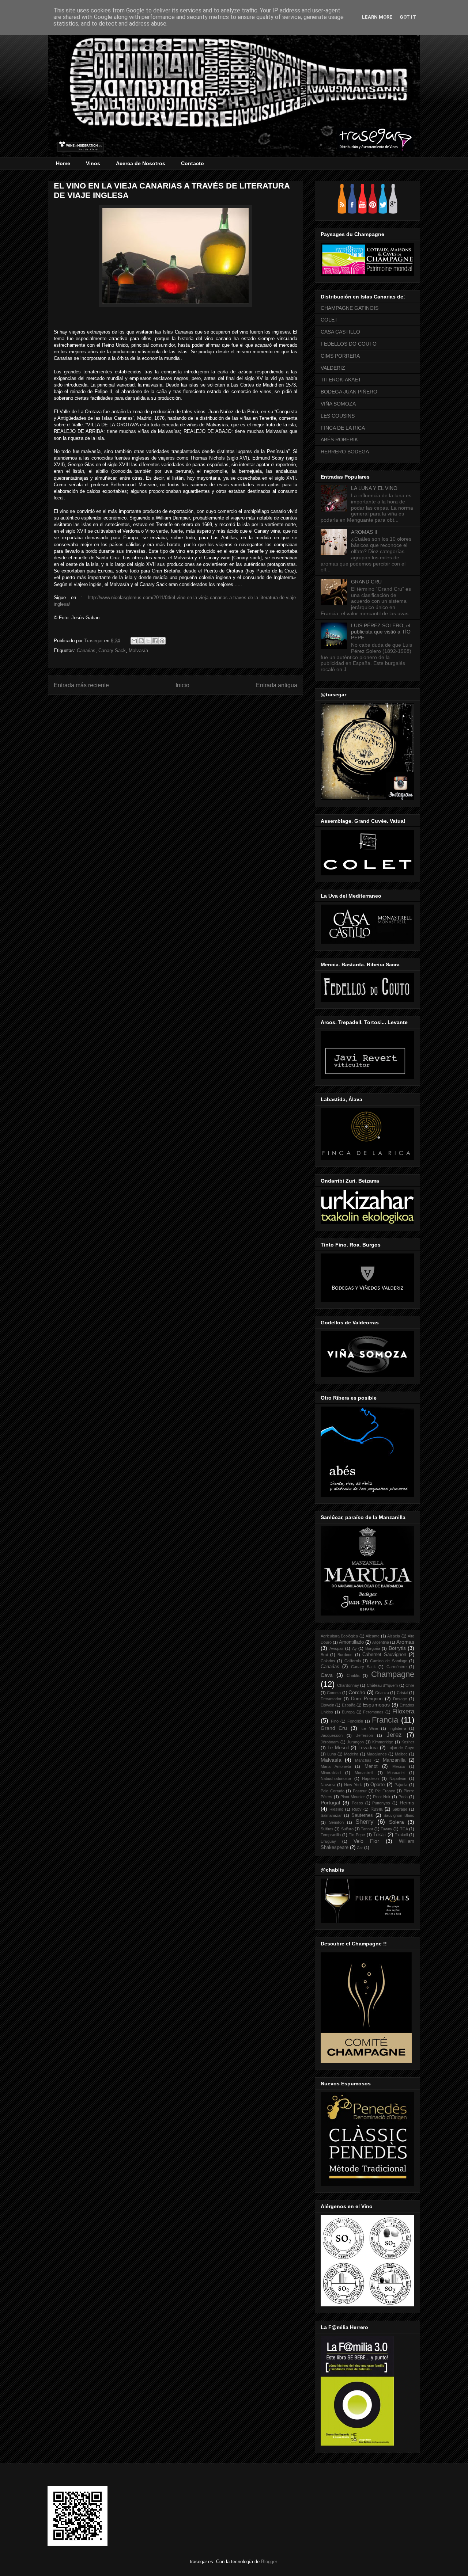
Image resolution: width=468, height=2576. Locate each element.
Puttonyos (381, 1803)
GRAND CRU (366, 582)
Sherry (365, 1822)
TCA (404, 1829)
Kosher (408, 1742)
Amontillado (351, 1642)
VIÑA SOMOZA (338, 404)
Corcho (357, 1692)
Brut (324, 1655)
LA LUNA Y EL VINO (374, 488)
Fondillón (355, 1721)
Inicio (182, 685)
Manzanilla (394, 1760)
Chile (410, 1685)
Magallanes (377, 1754)
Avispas (337, 1648)
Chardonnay (348, 1685)
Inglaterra (398, 1728)
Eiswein (327, 1705)
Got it (408, 17)
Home (63, 163)
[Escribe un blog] (141, 641)
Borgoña (373, 1648)
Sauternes (362, 1815)
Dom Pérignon (367, 1699)
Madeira (351, 1754)
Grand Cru (334, 1728)
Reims (407, 1803)
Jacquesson (332, 1735)
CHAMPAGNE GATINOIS (350, 308)
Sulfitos (327, 1829)
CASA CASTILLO (340, 332)
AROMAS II (364, 532)
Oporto (378, 1785)
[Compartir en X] (148, 641)
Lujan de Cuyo (401, 1748)
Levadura (368, 1748)
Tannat (367, 1829)
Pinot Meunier (353, 1797)
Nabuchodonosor (336, 1778)
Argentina (381, 1642)
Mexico (399, 1766)
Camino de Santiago (389, 1661)
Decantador (331, 1699)
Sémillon (336, 1822)
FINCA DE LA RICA (343, 428)
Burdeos (345, 1655)
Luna (332, 1754)
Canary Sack (112, 650)
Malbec (401, 1754)
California (353, 1661)
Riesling (336, 1809)
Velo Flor (366, 1841)
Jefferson (365, 1735)
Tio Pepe (357, 1835)
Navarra (328, 1785)
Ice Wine (369, 1728)
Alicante (373, 1636)
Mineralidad (331, 1773)
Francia (385, 1720)
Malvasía (138, 650)
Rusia (376, 1809)
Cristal (402, 1693)
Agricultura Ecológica (339, 1636)
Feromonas (373, 1712)
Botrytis (397, 1648)
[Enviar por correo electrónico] (134, 641)
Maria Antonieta (336, 1766)
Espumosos (376, 1705)
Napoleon (370, 1778)
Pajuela (401, 1785)
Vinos (93, 163)
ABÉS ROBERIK (339, 440)
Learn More (377, 17)
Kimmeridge (383, 1742)
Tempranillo (331, 1835)
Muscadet (396, 1773)
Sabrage (400, 1809)
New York (353, 1785)
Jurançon (355, 1742)
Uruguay (328, 1841)
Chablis (353, 1675)
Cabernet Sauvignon (384, 1655)
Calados (328, 1661)
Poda (403, 1797)
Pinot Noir (382, 1797)
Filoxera (403, 1711)
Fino (335, 1721)
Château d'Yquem (382, 1685)
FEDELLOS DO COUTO (349, 344)
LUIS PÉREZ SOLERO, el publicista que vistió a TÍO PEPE (381, 632)
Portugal (330, 1803)
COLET (329, 320)
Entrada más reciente (81, 685)
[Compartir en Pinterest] (162, 641)
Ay (354, 1648)
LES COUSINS (338, 416)
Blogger (269, 2562)
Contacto (193, 163)
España (349, 1705)
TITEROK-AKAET (341, 380)
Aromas (405, 1642)
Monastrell (364, 1773)
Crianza (382, 1693)
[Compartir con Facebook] (155, 641)
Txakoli (401, 1835)
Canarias (86, 650)
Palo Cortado (333, 1791)
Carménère (397, 1667)
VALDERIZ (333, 368)
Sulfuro (347, 1829)
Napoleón (398, 1778)
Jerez (394, 1735)
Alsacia (394, 1636)
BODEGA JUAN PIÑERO (349, 392)
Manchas (363, 1760)
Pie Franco (385, 1791)
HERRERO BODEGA (345, 452)
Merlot (371, 1766)
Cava (327, 1675)
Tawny (386, 1829)
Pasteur (360, 1791)
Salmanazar (331, 1815)
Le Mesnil (338, 1748)
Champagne (393, 1674)
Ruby (357, 1809)
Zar (360, 1848)
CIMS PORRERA (340, 356)
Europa (348, 1712)
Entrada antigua (277, 685)
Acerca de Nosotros (141, 163)
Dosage (400, 1699)
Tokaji (380, 1835)
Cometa (334, 1693)
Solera (397, 1822)
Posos (357, 1803)
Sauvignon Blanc (399, 1815)
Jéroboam (330, 1742)
